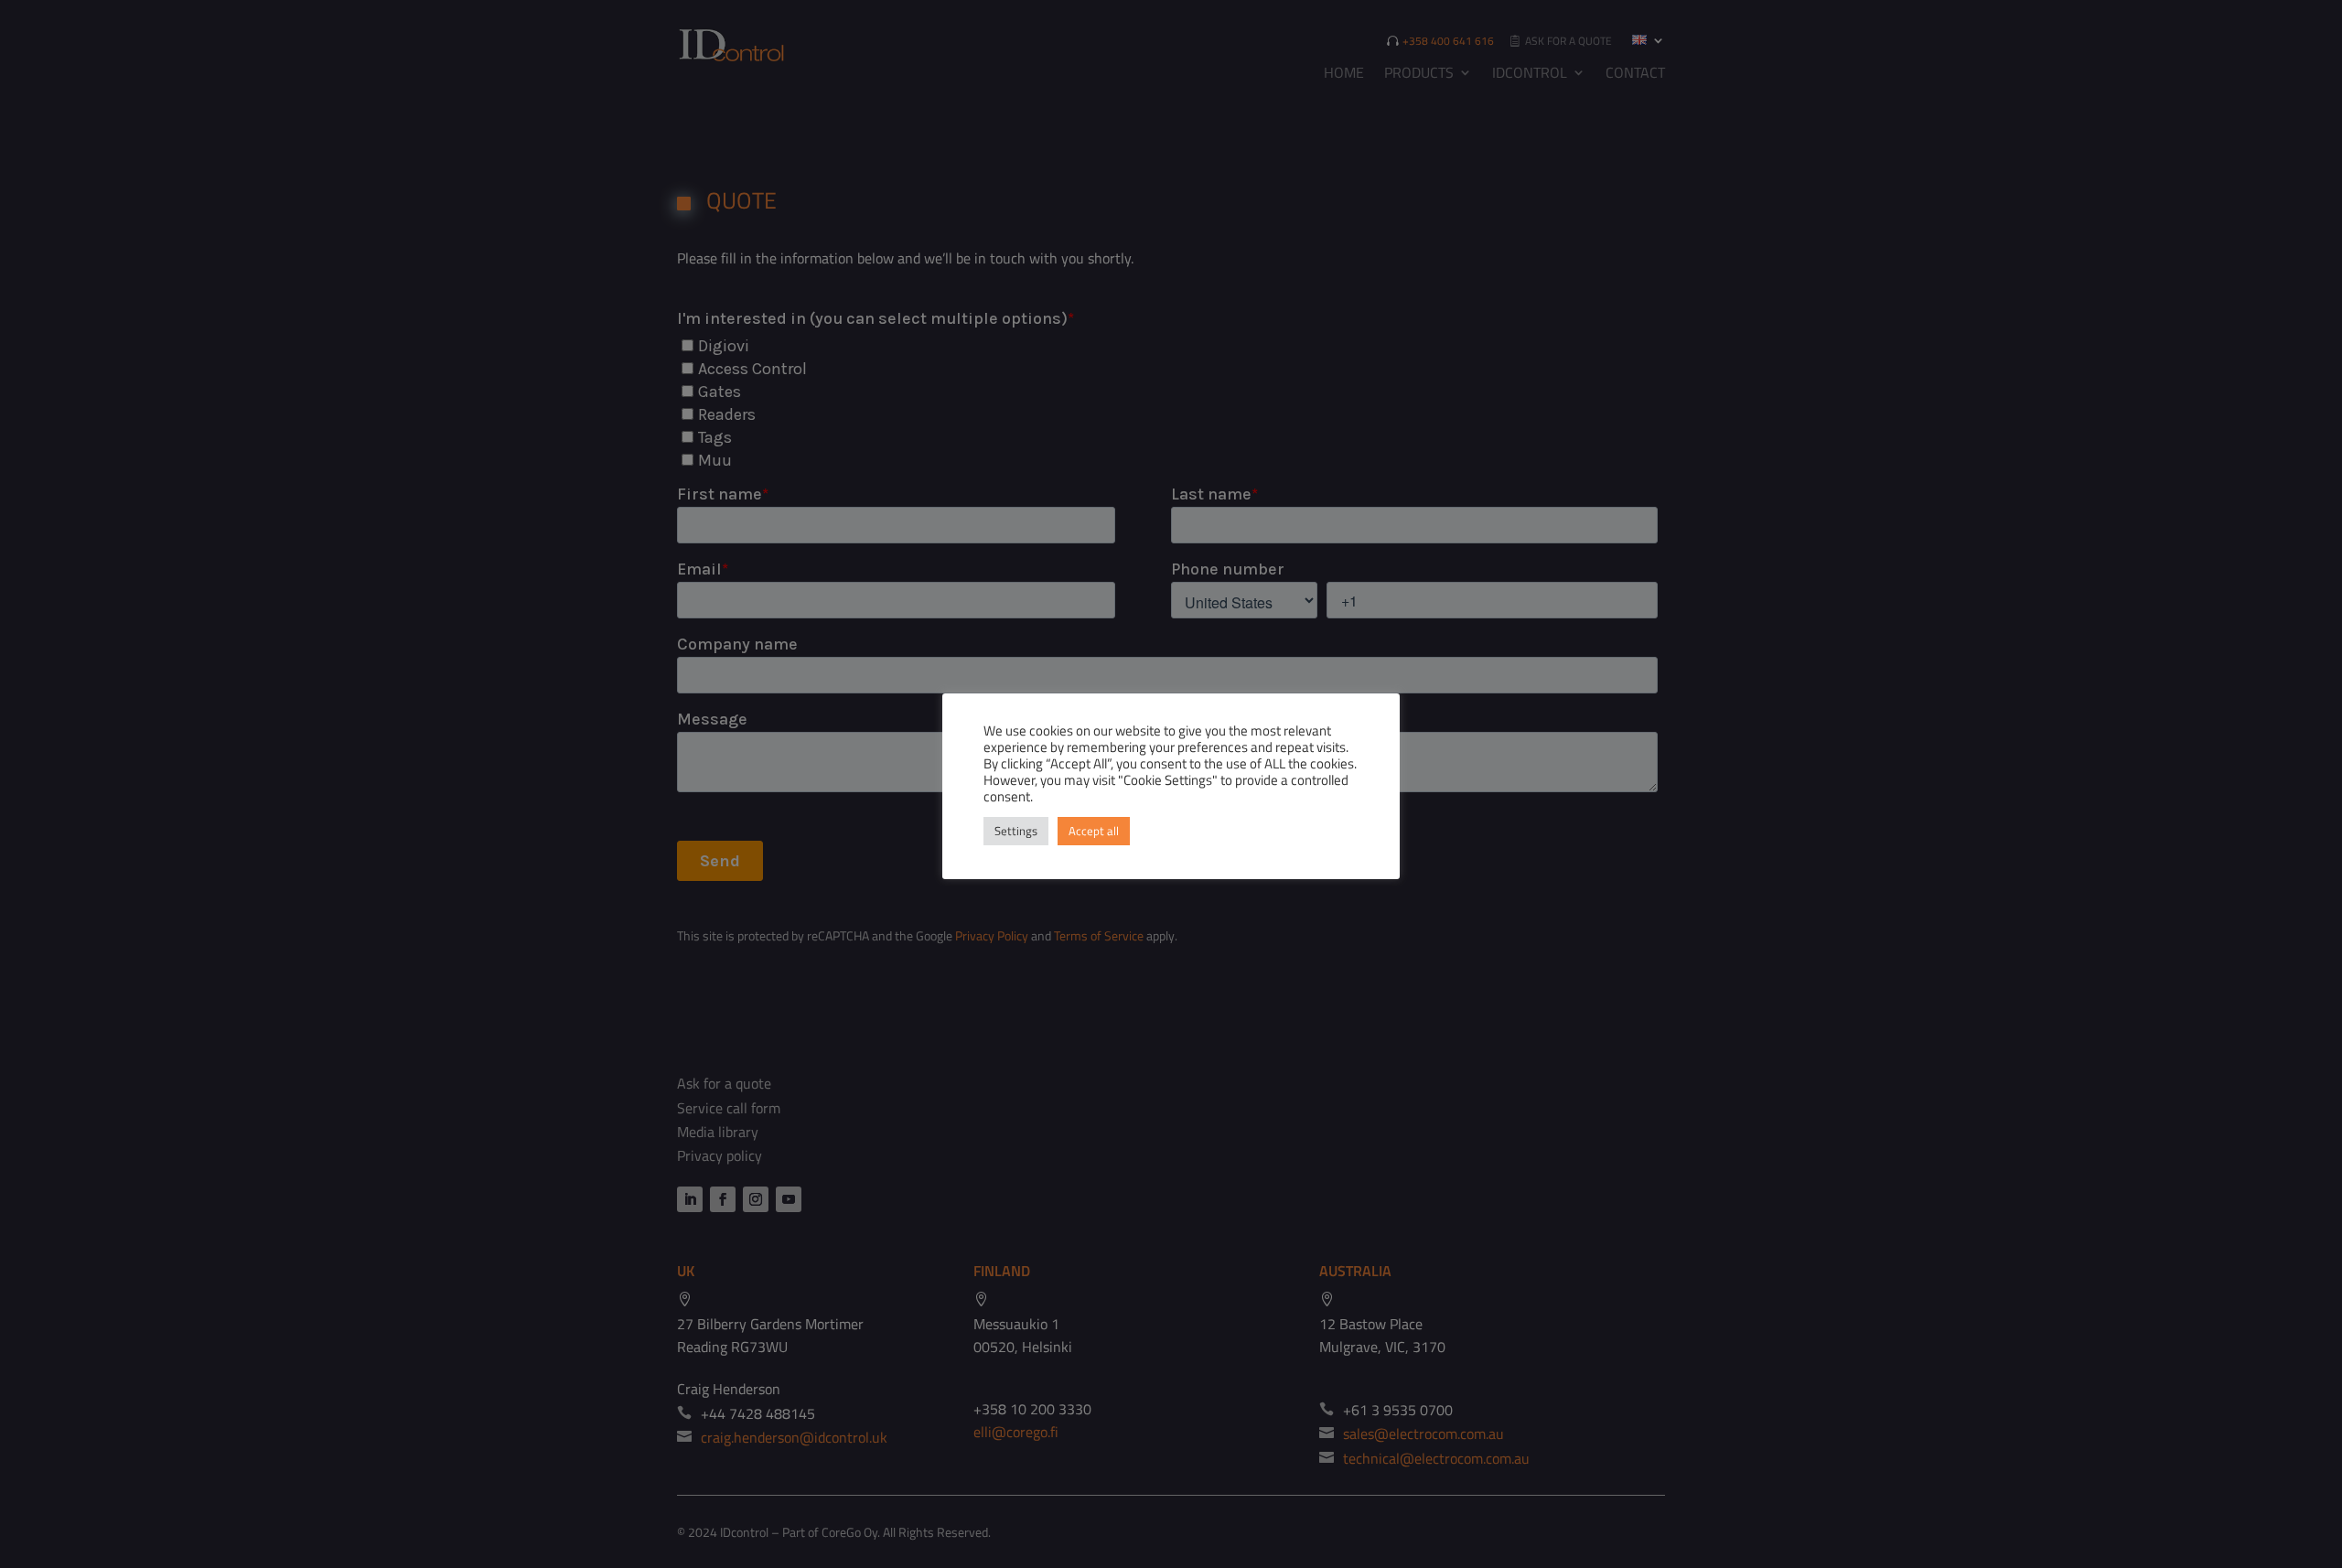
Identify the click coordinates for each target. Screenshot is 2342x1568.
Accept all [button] (1094, 831)
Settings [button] (1016, 831)
